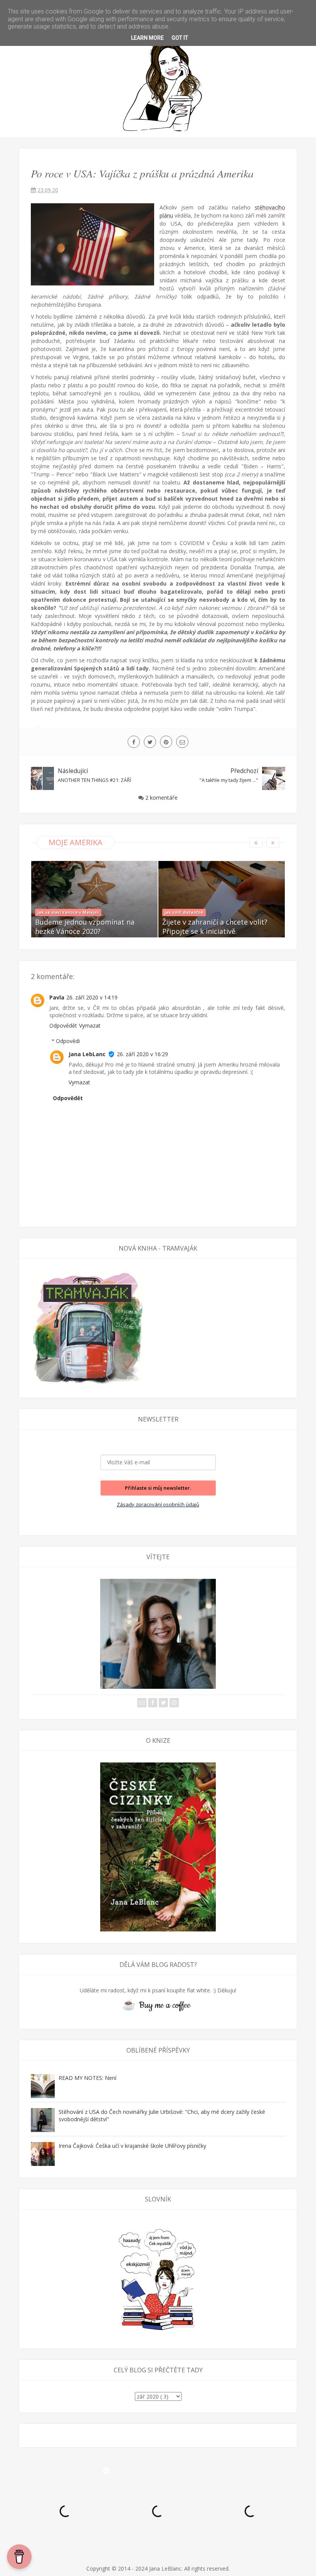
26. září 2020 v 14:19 (92, 997)
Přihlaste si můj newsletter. (158, 1488)
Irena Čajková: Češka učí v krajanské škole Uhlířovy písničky (132, 2146)
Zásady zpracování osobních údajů (158, 1504)
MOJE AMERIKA (76, 842)
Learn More (147, 38)
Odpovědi (68, 1041)
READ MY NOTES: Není (87, 2078)
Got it (180, 38)
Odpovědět (63, 1026)
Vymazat (90, 1026)
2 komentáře (161, 798)
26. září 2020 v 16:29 (142, 1054)
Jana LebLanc (87, 1054)
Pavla (57, 997)
